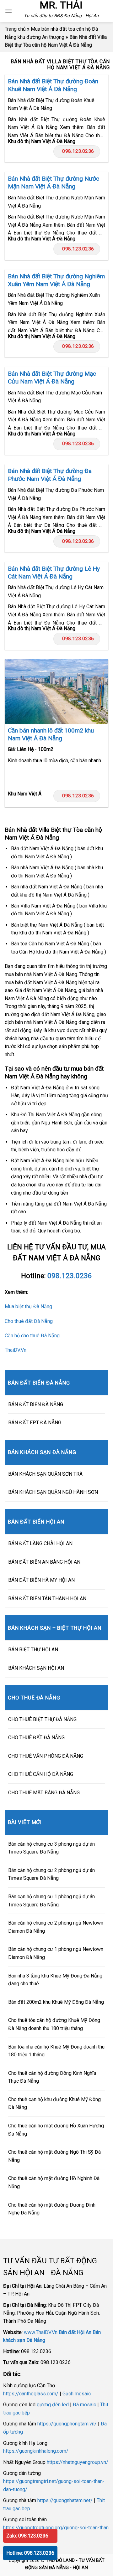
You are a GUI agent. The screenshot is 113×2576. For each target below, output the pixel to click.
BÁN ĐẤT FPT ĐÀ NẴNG (35, 1423)
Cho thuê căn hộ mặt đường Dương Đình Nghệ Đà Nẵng (52, 2209)
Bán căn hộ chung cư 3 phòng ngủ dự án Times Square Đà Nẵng (51, 1848)
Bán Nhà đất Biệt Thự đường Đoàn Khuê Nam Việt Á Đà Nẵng (53, 85)
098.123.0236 (78, 151)
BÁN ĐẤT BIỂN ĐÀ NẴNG (36, 1404)
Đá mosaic (84, 2405)
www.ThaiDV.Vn (41, 2332)
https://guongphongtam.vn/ (67, 2424)
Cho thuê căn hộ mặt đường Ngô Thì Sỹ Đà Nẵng (54, 2156)
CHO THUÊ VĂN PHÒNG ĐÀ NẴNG (46, 1756)
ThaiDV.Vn (16, 1350)
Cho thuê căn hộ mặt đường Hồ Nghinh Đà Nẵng (54, 2182)
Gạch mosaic (77, 2394)
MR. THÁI (61, 5)
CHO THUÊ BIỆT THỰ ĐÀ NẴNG (42, 1719)
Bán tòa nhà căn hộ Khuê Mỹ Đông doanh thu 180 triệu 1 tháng (56, 2051)
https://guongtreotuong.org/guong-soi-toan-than (56, 2528)
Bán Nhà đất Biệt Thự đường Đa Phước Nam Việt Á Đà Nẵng (50, 475)
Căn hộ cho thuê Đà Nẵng (32, 1336)
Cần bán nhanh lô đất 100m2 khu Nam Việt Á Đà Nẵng (51, 734)
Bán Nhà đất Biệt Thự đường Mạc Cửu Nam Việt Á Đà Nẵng (52, 378)
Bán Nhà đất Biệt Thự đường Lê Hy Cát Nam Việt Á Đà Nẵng (54, 573)
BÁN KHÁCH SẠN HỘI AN (36, 1668)
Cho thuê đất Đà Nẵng (29, 1321)
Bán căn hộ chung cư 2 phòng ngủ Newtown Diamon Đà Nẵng (56, 1927)
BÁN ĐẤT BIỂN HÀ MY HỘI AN (41, 1580)
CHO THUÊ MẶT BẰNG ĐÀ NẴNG (44, 1793)
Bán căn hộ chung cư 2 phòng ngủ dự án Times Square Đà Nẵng (51, 1874)
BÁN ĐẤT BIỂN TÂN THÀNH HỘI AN (47, 1599)
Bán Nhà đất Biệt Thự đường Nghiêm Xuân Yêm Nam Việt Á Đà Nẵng (56, 280)
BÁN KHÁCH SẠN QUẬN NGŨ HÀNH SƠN (53, 1492)
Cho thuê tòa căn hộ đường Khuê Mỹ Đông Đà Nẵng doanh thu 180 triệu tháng (54, 2024)
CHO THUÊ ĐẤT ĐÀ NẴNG (36, 1738)
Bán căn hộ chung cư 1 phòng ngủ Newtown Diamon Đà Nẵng (56, 1953)
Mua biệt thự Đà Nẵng (28, 1306)
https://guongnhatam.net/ (65, 2500)
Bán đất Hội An (75, 2332)
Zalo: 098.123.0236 (27, 2536)
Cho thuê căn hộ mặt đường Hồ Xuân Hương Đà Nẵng (56, 2130)
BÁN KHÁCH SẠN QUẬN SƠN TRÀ (45, 1474)
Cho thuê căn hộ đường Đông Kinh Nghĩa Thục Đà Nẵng (52, 2077)
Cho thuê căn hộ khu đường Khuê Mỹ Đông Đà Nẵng (54, 2103)
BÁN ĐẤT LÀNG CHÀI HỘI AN (40, 1543)
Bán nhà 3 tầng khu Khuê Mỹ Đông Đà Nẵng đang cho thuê (55, 1980)
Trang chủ (15, 29)
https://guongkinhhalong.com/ (36, 2451)
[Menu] (8, 11)
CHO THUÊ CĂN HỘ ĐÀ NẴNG (41, 1774)
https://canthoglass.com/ (31, 2394)
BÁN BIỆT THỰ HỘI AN (33, 1650)
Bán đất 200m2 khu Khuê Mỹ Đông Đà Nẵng (56, 2002)
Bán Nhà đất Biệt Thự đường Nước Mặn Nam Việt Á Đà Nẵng (54, 183)
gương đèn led (53, 2405)
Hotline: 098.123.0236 (30, 2553)
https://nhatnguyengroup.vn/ (78, 2462)
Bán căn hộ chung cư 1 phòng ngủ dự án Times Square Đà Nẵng (51, 1901)
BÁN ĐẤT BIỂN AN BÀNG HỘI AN (44, 1562)
